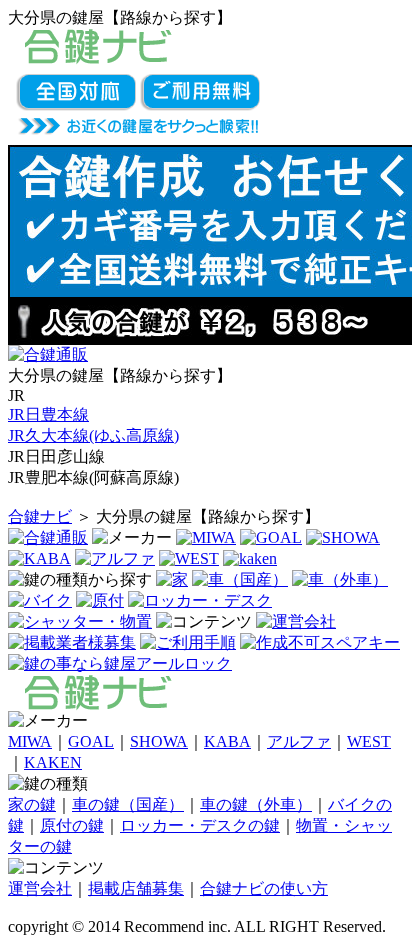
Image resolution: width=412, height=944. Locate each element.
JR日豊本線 (48, 414)
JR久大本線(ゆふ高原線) (93, 435)
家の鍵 (32, 804)
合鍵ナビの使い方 (264, 888)
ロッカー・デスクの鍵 (200, 825)
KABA (227, 741)
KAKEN (53, 762)
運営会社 (40, 888)
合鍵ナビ (40, 516)
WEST (369, 741)
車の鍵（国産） (128, 804)
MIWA (30, 741)
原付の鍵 (72, 825)
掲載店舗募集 (136, 888)
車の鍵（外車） (256, 804)
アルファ (299, 741)
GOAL (91, 741)
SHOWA (159, 741)
